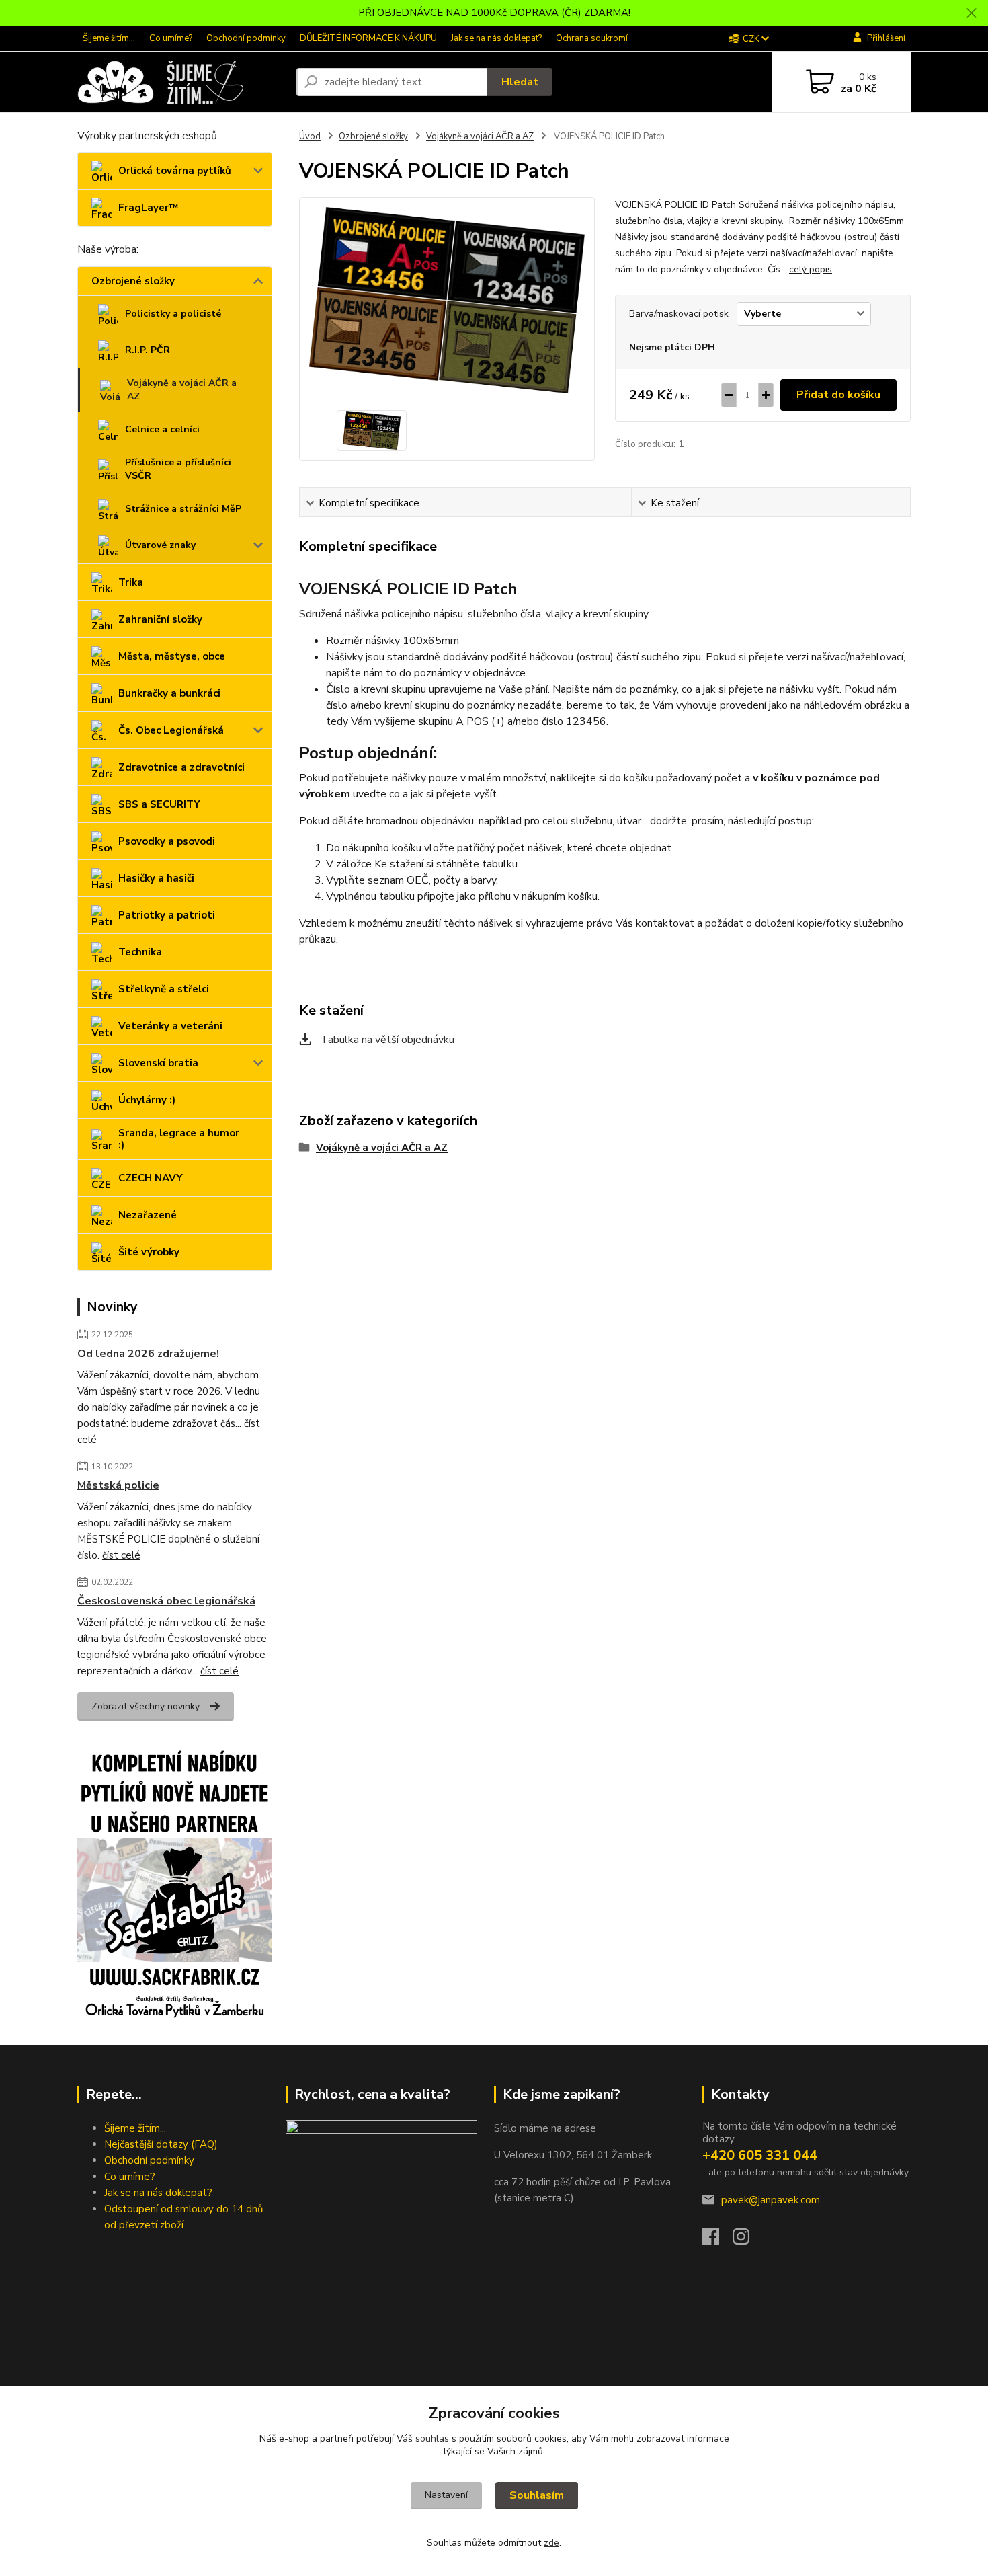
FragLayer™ (148, 208)
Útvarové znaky (160, 545)
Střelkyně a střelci (164, 989)
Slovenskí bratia (158, 1063)
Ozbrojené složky (133, 281)
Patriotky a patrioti (167, 915)
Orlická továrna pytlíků (175, 171)
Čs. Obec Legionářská (171, 730)
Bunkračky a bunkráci (169, 693)
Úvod (310, 136)
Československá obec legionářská (166, 1601)
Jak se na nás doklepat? (496, 38)
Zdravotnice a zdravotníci (181, 767)
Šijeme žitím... (109, 38)
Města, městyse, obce (172, 656)
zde (551, 2543)
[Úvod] (181, 82)
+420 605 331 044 (760, 2155)
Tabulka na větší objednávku (386, 1040)
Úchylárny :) (147, 1100)
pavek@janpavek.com (771, 2200)
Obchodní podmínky (246, 38)
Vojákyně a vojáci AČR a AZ (182, 390)
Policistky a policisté (173, 314)
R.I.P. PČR (148, 350)
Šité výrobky (149, 1252)
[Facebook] (717, 2240)
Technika (140, 952)
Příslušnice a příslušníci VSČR (178, 469)
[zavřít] (971, 13)
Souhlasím (537, 2495)
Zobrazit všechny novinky (146, 1706)
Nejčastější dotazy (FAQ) (161, 2144)
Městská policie (118, 1485)
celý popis (811, 269)
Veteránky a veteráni (170, 1026)
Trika (131, 582)
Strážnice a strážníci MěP (183, 509)
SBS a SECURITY (159, 804)
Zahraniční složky (160, 619)
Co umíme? (171, 38)
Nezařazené (148, 1215)
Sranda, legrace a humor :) (179, 1139)
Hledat (520, 82)
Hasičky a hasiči (156, 878)
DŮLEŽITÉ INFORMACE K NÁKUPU (368, 38)
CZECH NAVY (151, 1178)
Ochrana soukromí (592, 38)
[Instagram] (748, 2240)
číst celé (121, 1555)
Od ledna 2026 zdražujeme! (148, 1354)
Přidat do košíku (838, 395)
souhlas (432, 2438)
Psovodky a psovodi (167, 841)
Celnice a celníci (162, 429)
